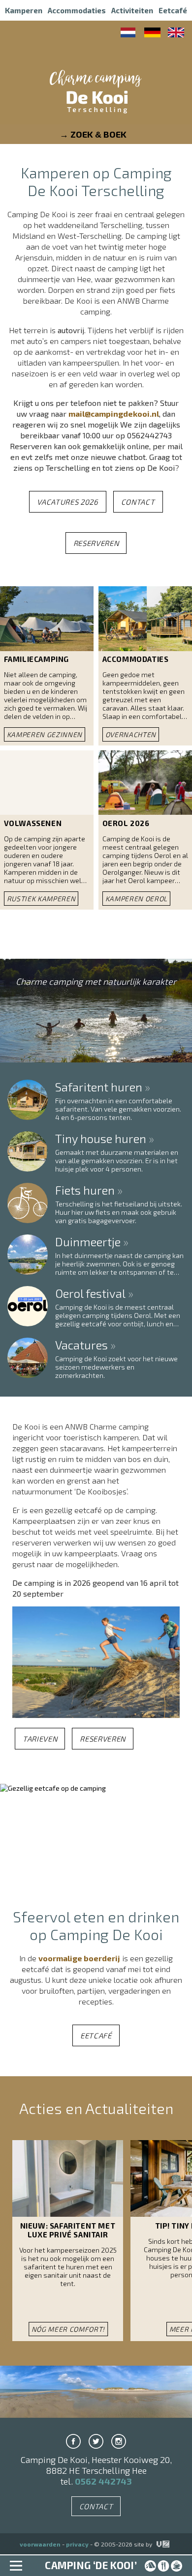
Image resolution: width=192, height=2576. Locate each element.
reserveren (96, 543)
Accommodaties (77, 10)
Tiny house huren (101, 1140)
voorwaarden (40, 2544)
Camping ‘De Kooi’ (91, 2565)
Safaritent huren (99, 1088)
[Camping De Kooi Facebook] (73, 2441)
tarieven (40, 1739)
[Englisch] (176, 34)
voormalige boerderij (79, 1958)
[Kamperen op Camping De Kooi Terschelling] (129, 34)
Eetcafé (173, 10)
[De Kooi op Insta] (119, 2441)
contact (138, 502)
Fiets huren (85, 1191)
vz (157, 2544)
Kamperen (24, 10)
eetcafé (96, 2035)
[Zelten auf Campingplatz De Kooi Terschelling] (152, 34)
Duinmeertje (88, 1243)
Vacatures (81, 1346)
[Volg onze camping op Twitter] (96, 2441)
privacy (77, 2544)
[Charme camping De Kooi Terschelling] (96, 98)
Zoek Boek (98, 134)
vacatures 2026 (67, 502)
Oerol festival (90, 1295)
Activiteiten (132, 10)
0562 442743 (103, 2481)
